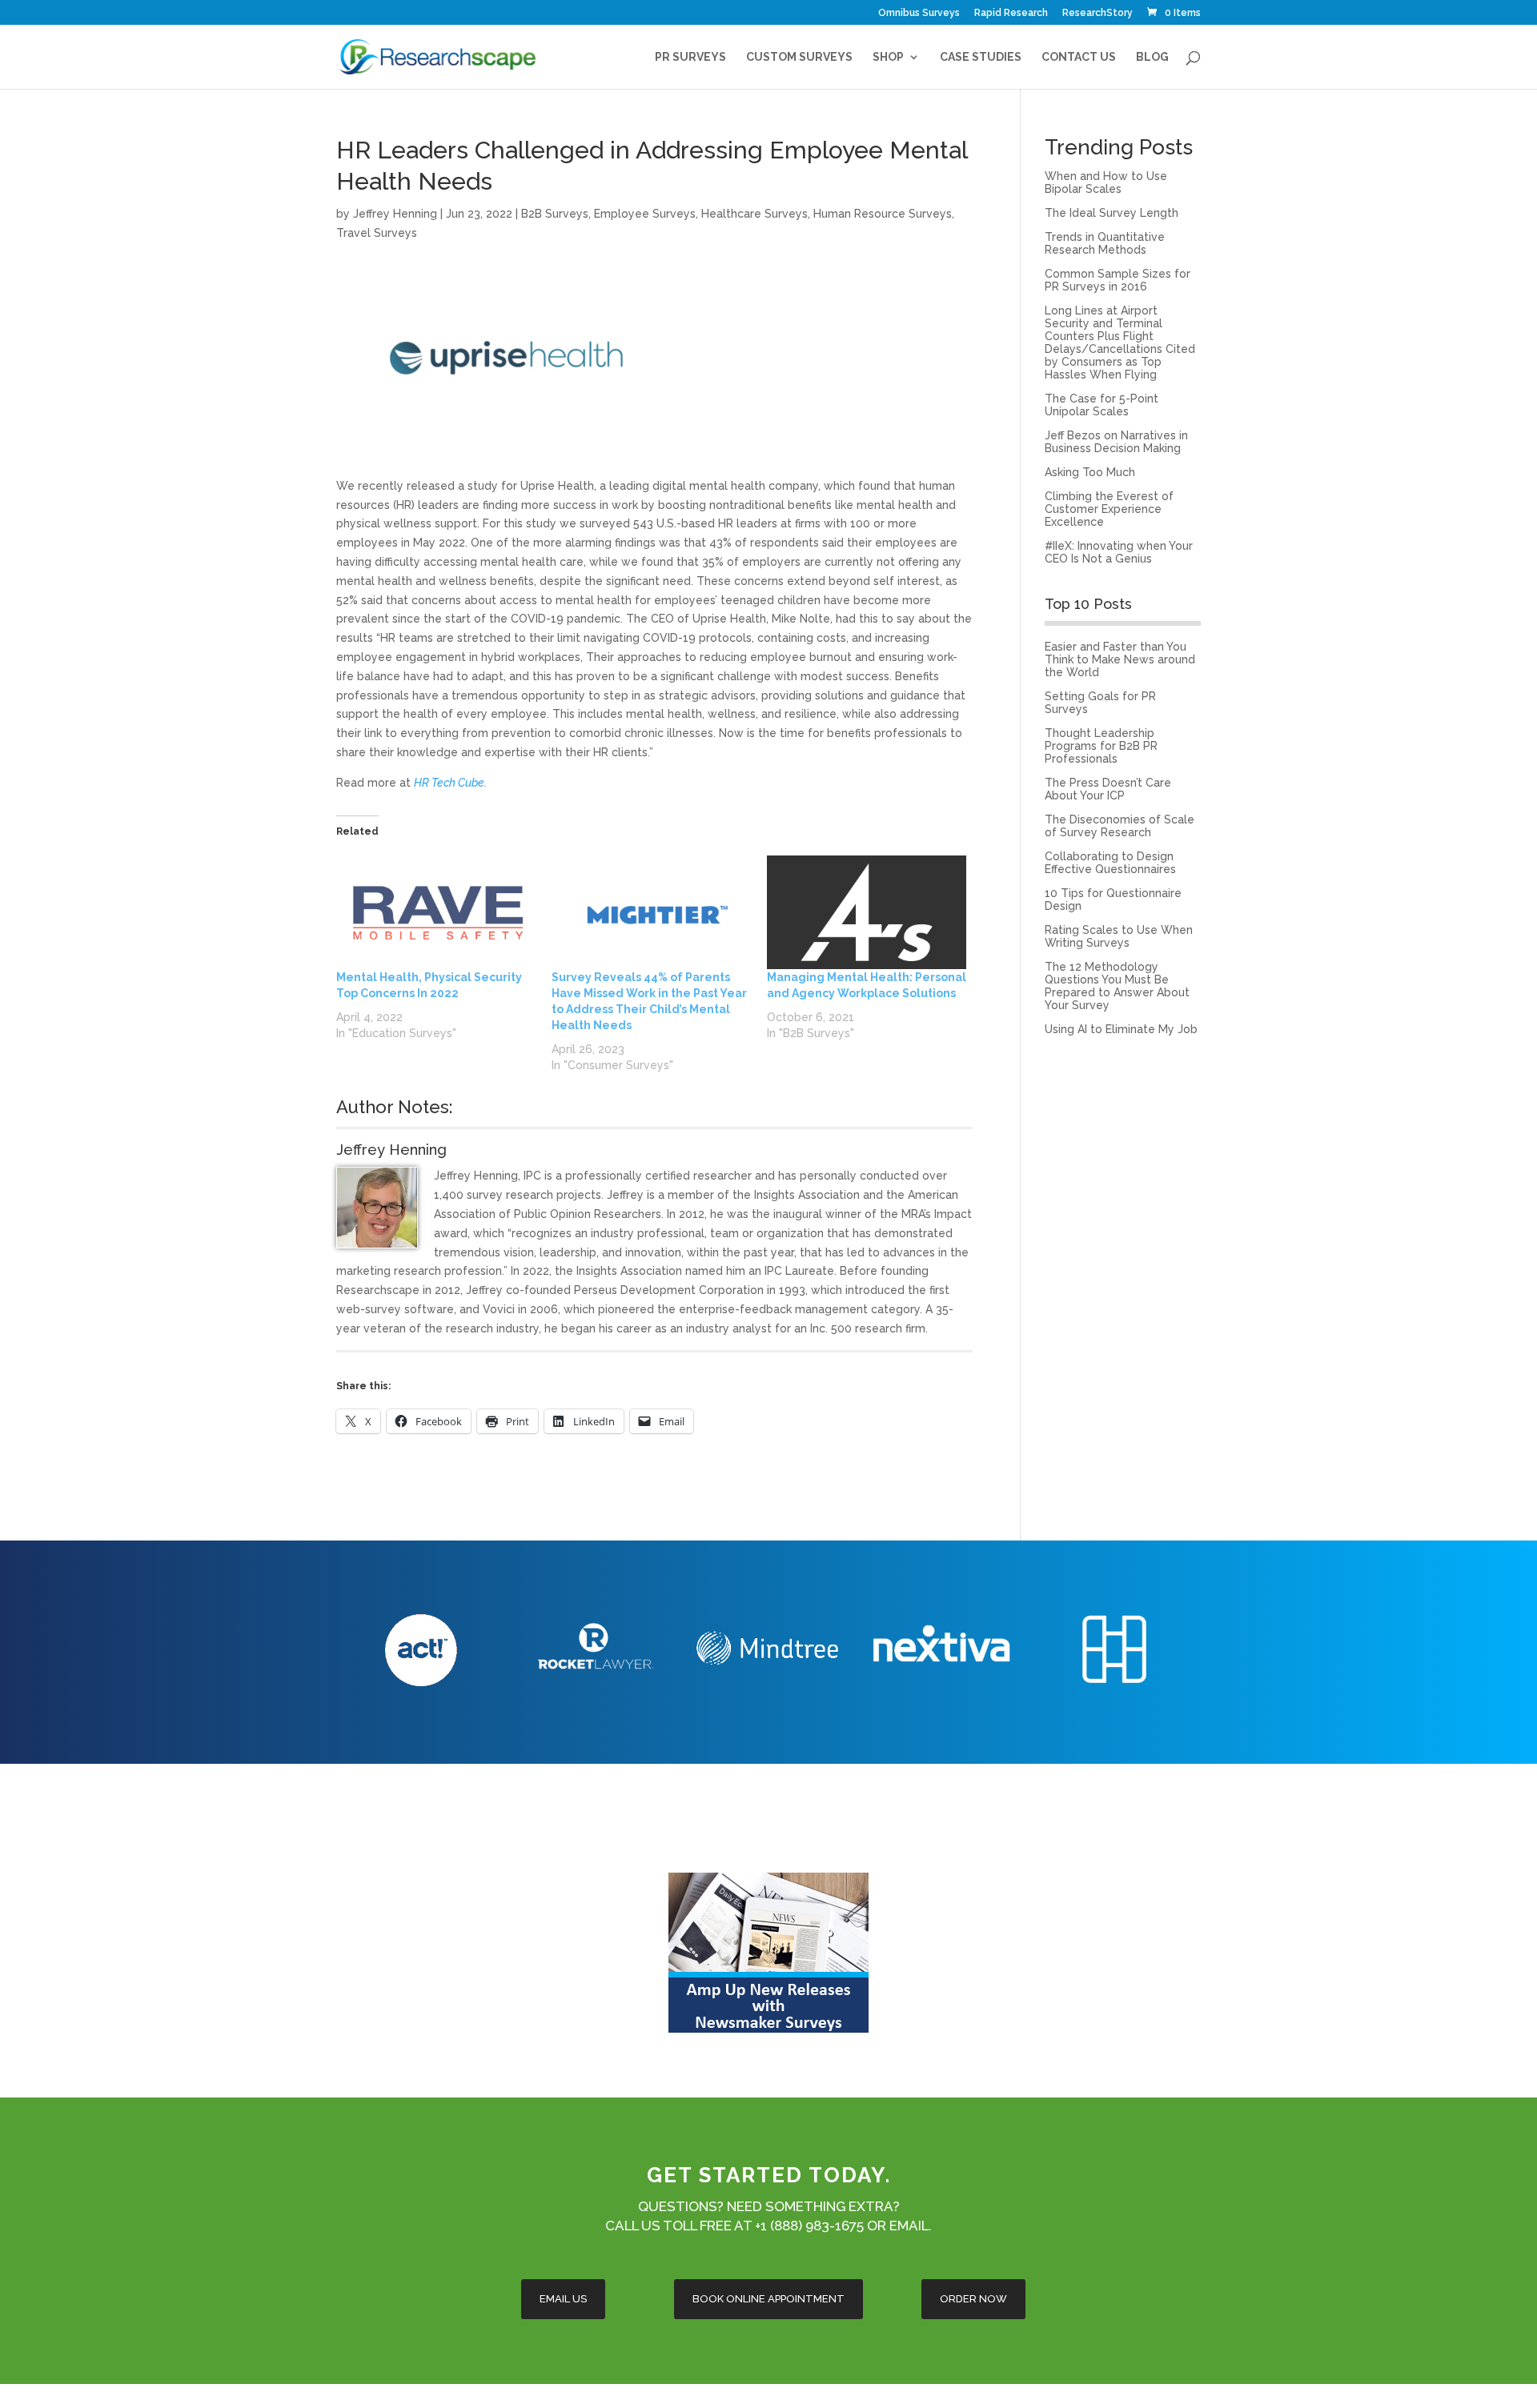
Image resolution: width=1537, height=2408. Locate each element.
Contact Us (1079, 57)
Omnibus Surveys (919, 13)
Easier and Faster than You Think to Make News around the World (1120, 659)
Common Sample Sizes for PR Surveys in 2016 (1118, 280)
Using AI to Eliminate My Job (1121, 1029)
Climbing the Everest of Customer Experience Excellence (1109, 509)
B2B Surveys (555, 214)
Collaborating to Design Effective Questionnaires (1110, 863)
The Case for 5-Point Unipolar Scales (1102, 405)
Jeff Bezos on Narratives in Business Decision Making (1116, 442)
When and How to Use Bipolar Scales (1106, 182)
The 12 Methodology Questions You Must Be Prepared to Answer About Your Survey (1117, 986)
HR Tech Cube (449, 783)
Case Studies (981, 57)
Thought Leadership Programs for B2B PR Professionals (1101, 746)
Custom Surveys (799, 57)
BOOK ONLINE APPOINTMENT (768, 2299)
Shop (888, 57)
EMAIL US (563, 2299)
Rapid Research (1011, 13)
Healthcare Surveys (754, 214)
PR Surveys (690, 57)
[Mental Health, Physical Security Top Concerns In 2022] (436, 912)
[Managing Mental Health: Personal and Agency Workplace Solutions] (867, 912)
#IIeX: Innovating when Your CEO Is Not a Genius (1119, 552)
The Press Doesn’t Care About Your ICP (1108, 789)
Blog (1152, 57)
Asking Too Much (1090, 472)
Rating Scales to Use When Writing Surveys (1119, 936)
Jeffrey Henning (395, 214)
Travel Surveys (377, 233)
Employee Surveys (645, 214)
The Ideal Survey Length (1112, 213)
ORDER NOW (973, 2299)
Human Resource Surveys (883, 214)
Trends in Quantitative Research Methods (1105, 243)
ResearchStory (1098, 13)
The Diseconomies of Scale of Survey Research (1120, 826)
